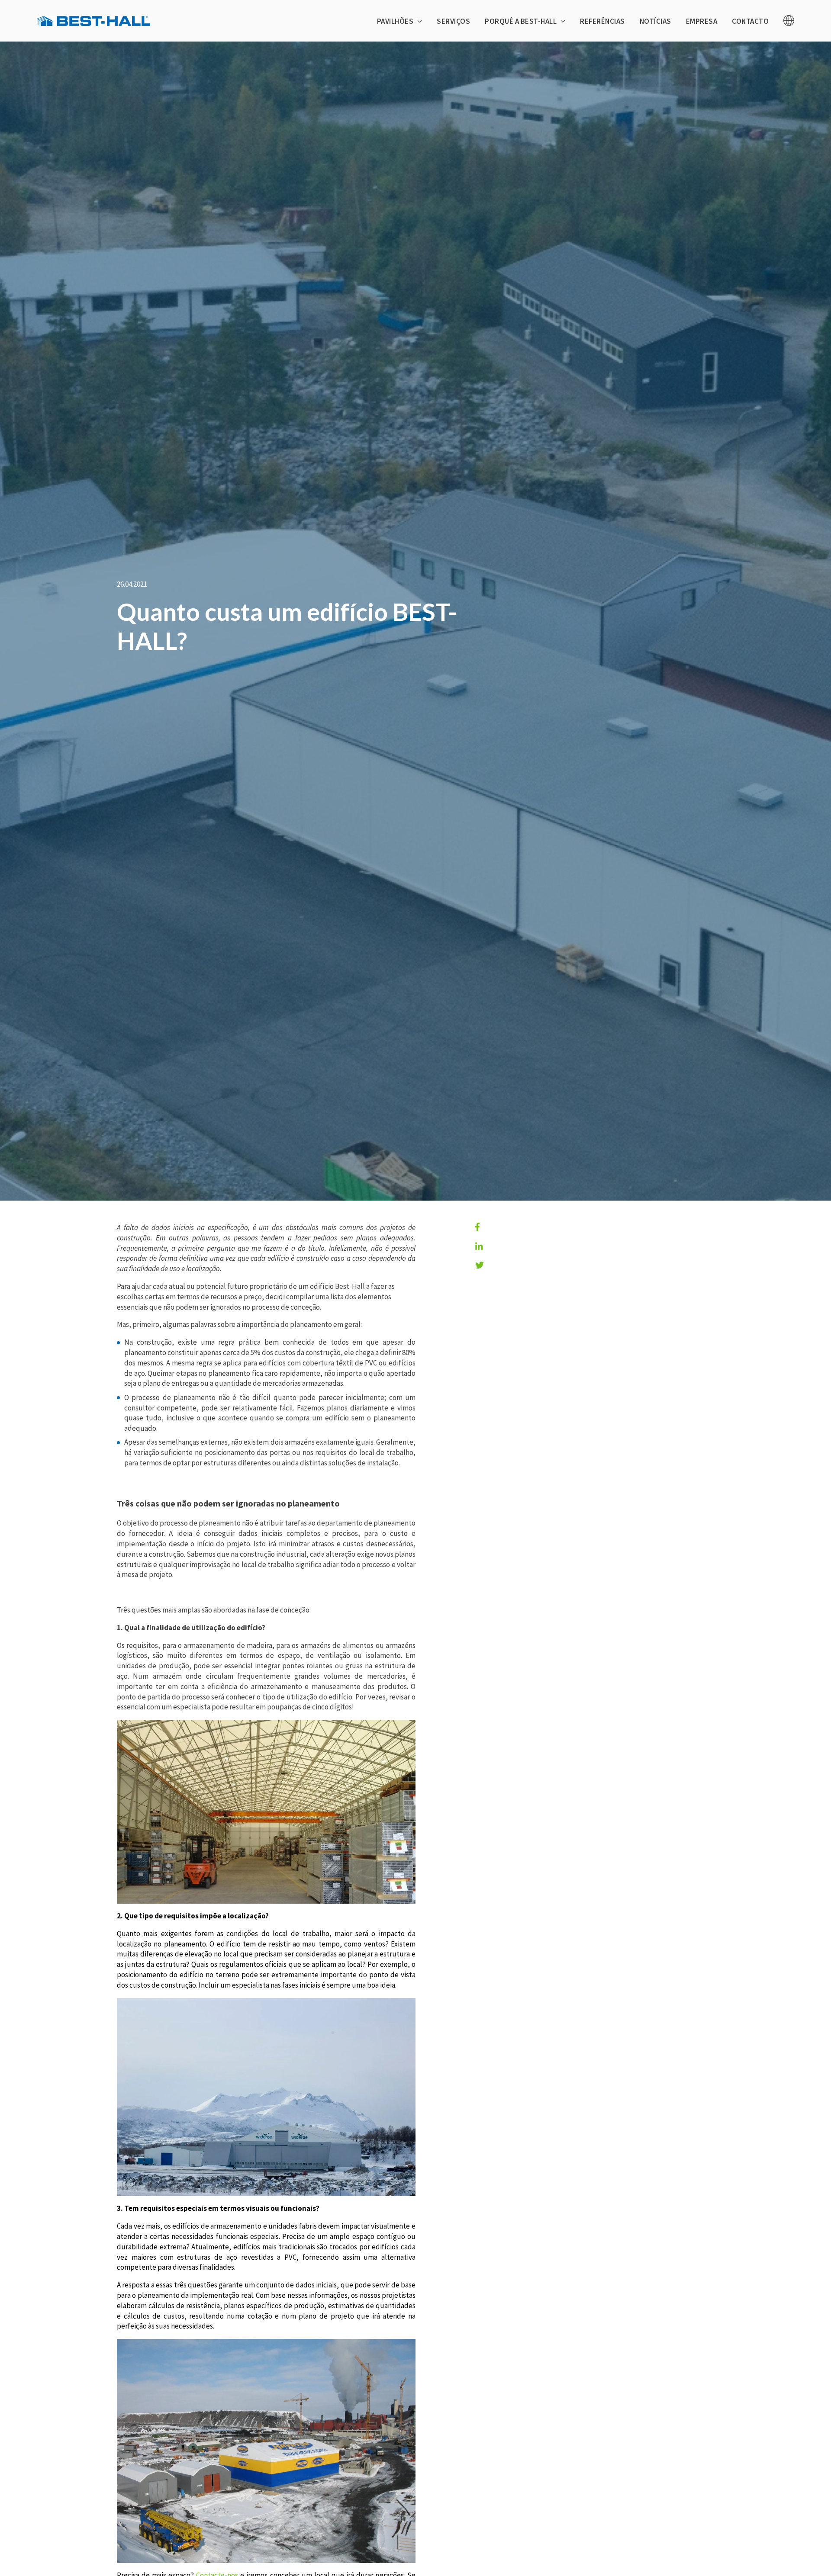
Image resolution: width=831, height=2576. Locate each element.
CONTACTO (750, 21)
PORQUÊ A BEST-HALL (522, 21)
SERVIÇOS (453, 21)
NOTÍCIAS (655, 21)
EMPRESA (702, 21)
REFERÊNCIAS (602, 21)
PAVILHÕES (396, 21)
